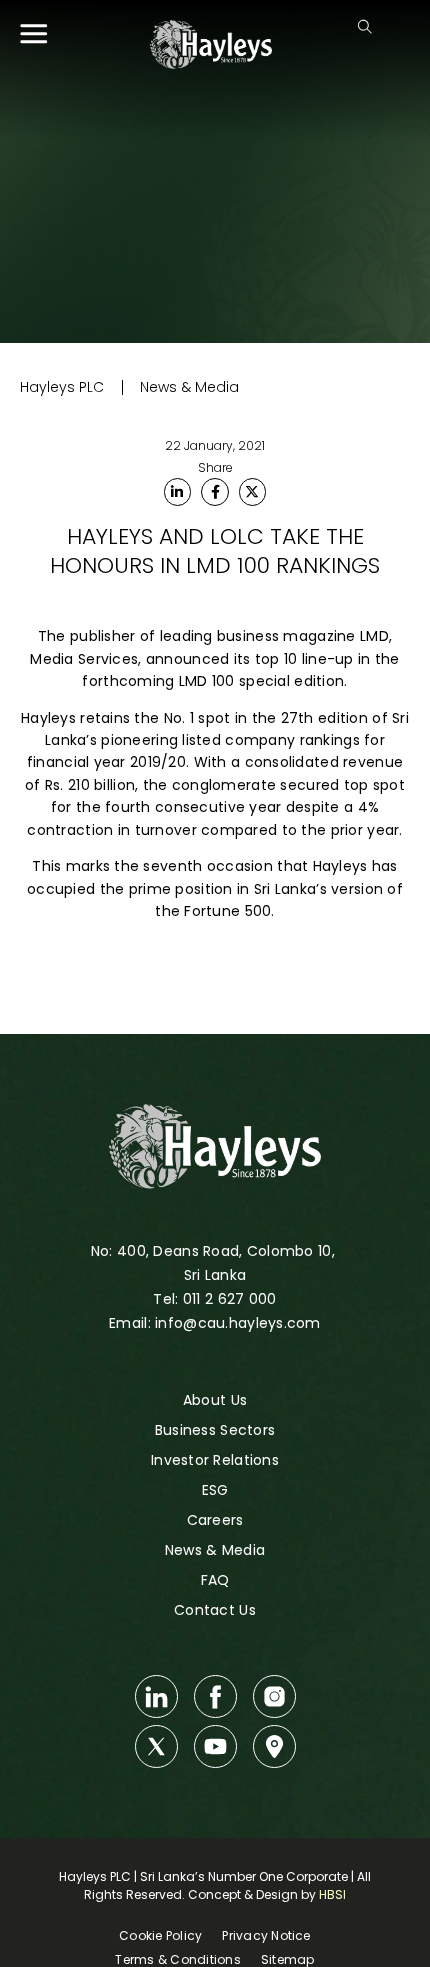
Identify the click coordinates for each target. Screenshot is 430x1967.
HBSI (332, 1894)
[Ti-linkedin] (156, 1696)
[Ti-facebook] (215, 1696)
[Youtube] (215, 1746)
